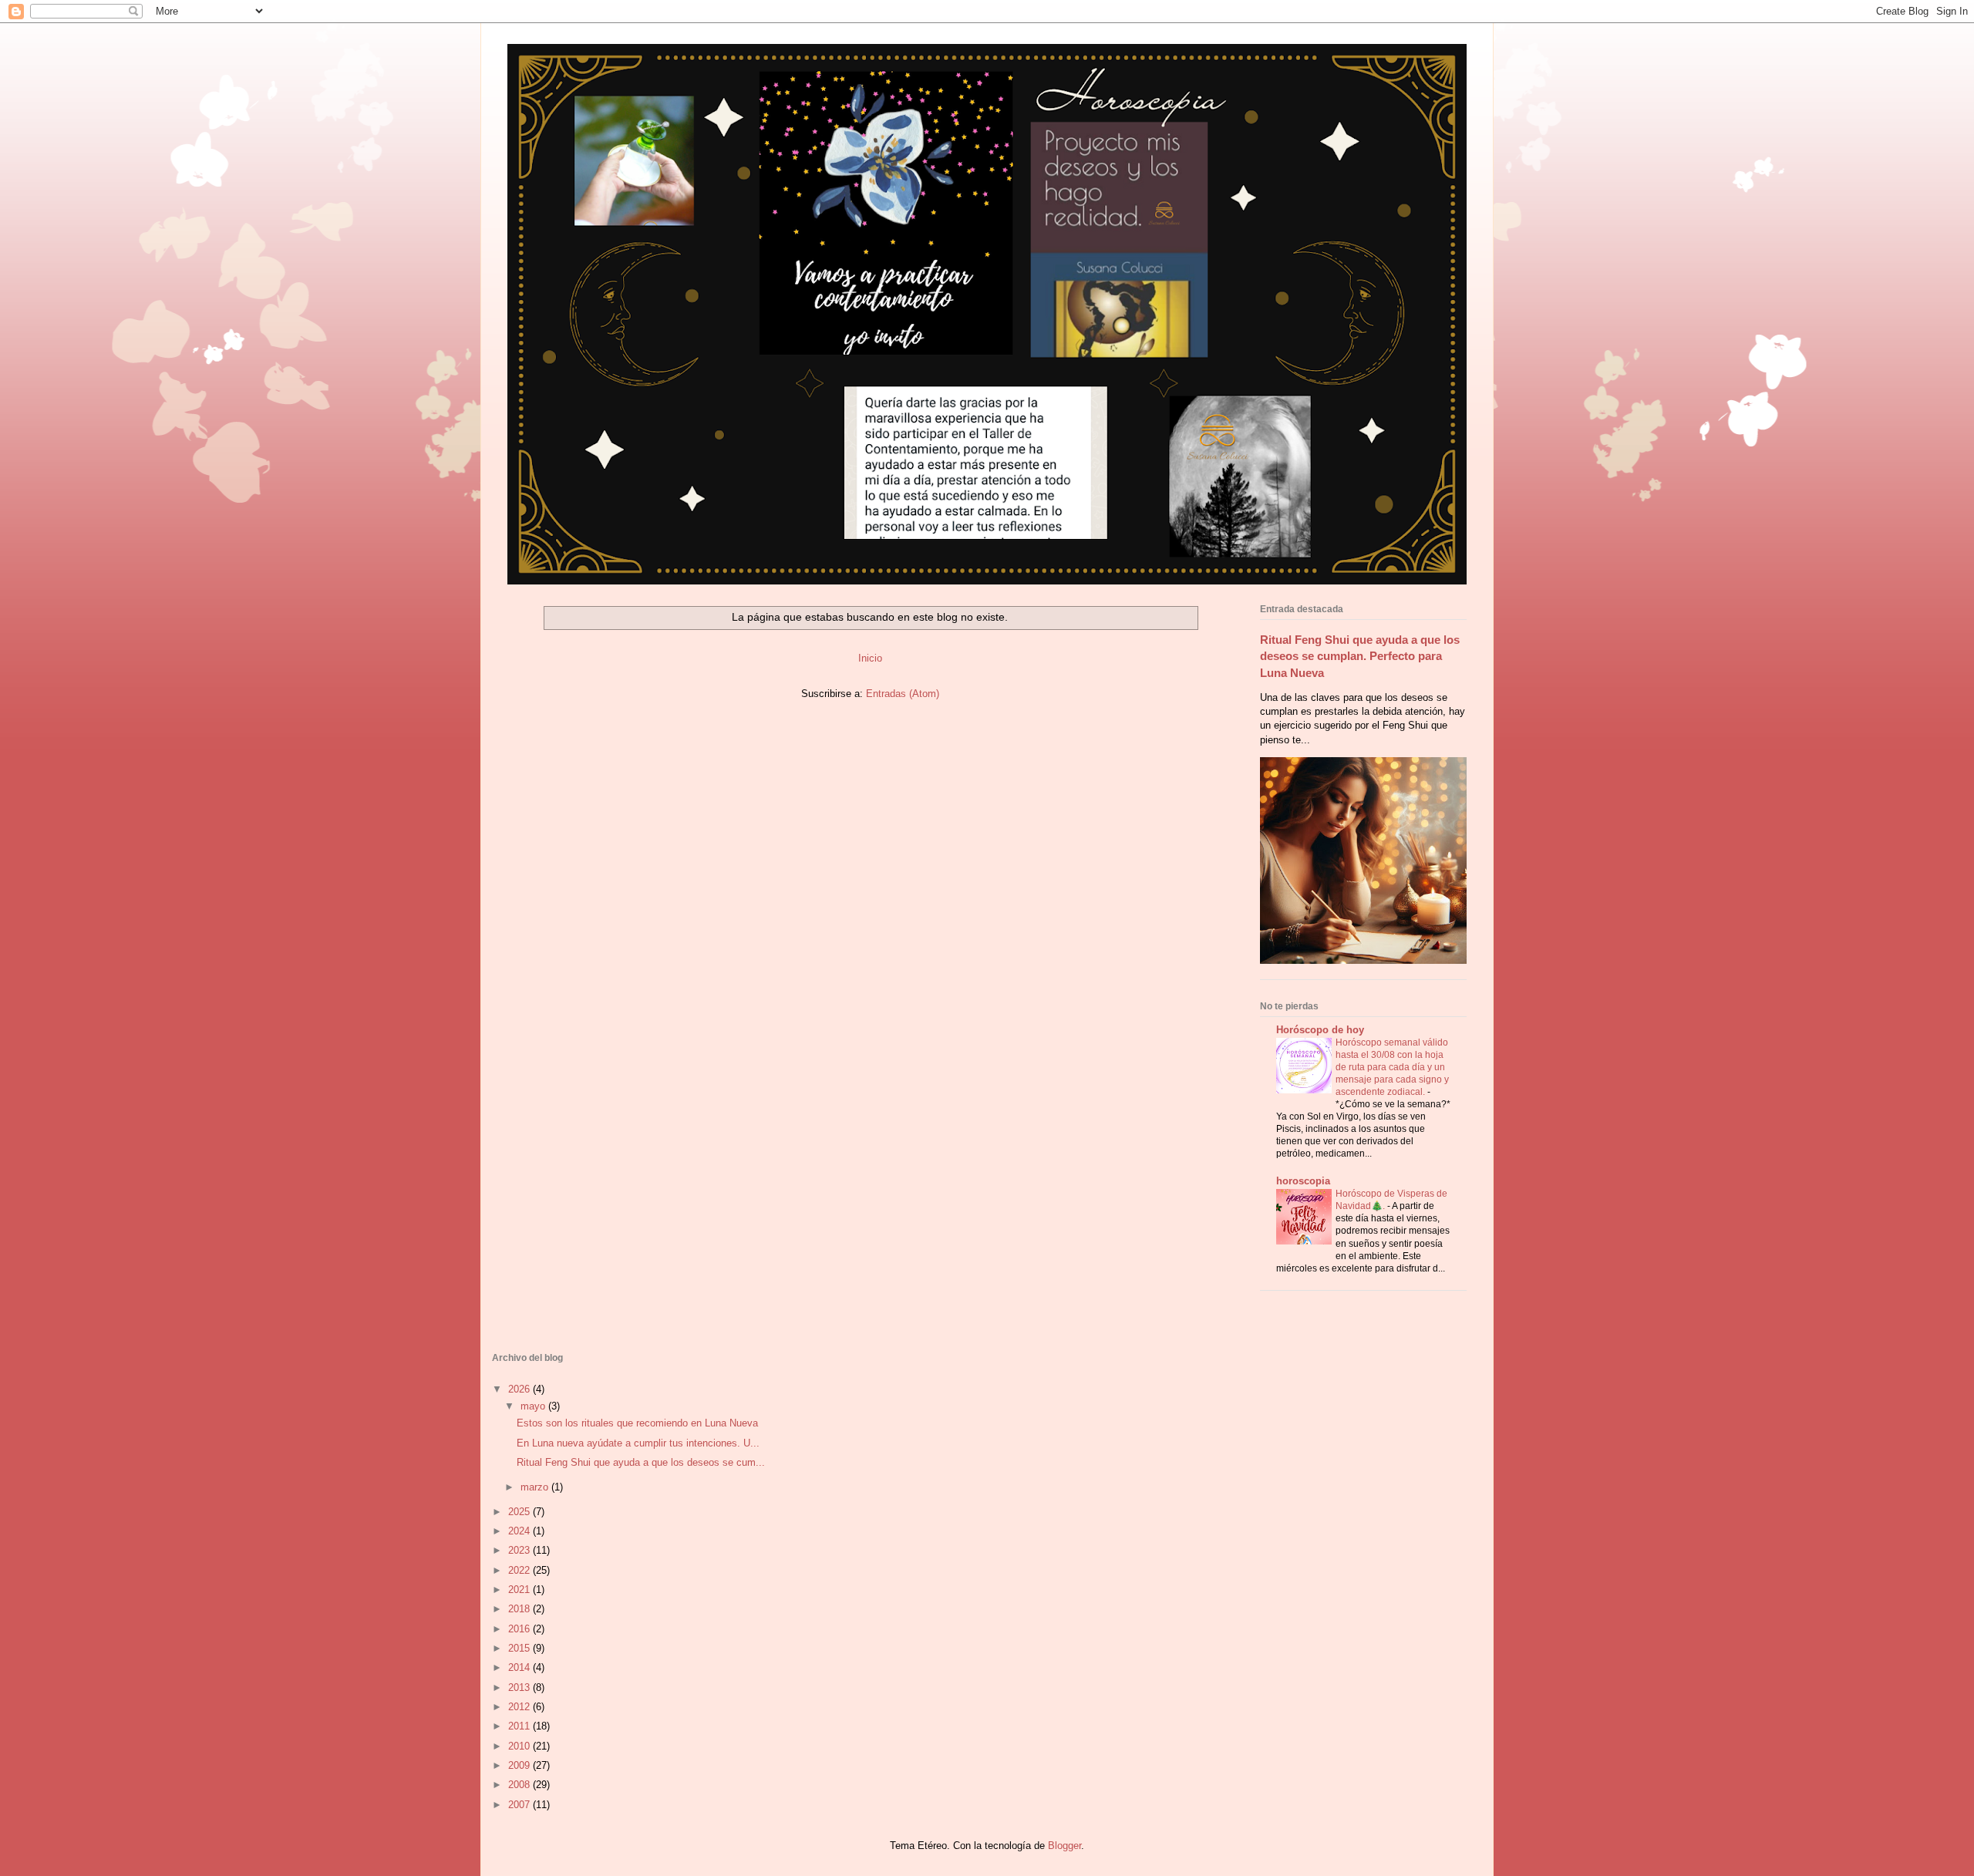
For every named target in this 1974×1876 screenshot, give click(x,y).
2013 (520, 1687)
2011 (520, 1726)
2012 (520, 1707)
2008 (520, 1785)
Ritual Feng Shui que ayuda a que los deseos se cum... (641, 1462)
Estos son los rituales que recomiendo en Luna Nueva (637, 1423)
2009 (520, 1765)
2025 (520, 1512)
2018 (520, 1609)
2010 (520, 1746)
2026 (520, 1389)
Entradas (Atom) (903, 694)
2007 (520, 1805)
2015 (520, 1648)
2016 (520, 1629)
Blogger (1064, 1846)
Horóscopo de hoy (1320, 1030)
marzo (536, 1487)
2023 (520, 1550)
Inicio (870, 658)
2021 (520, 1590)
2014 (520, 1667)
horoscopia (1303, 1181)
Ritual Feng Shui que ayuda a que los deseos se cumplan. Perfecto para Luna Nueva (1360, 656)
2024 (520, 1531)
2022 (520, 1570)
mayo (534, 1406)
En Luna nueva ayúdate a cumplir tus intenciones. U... (638, 1443)
